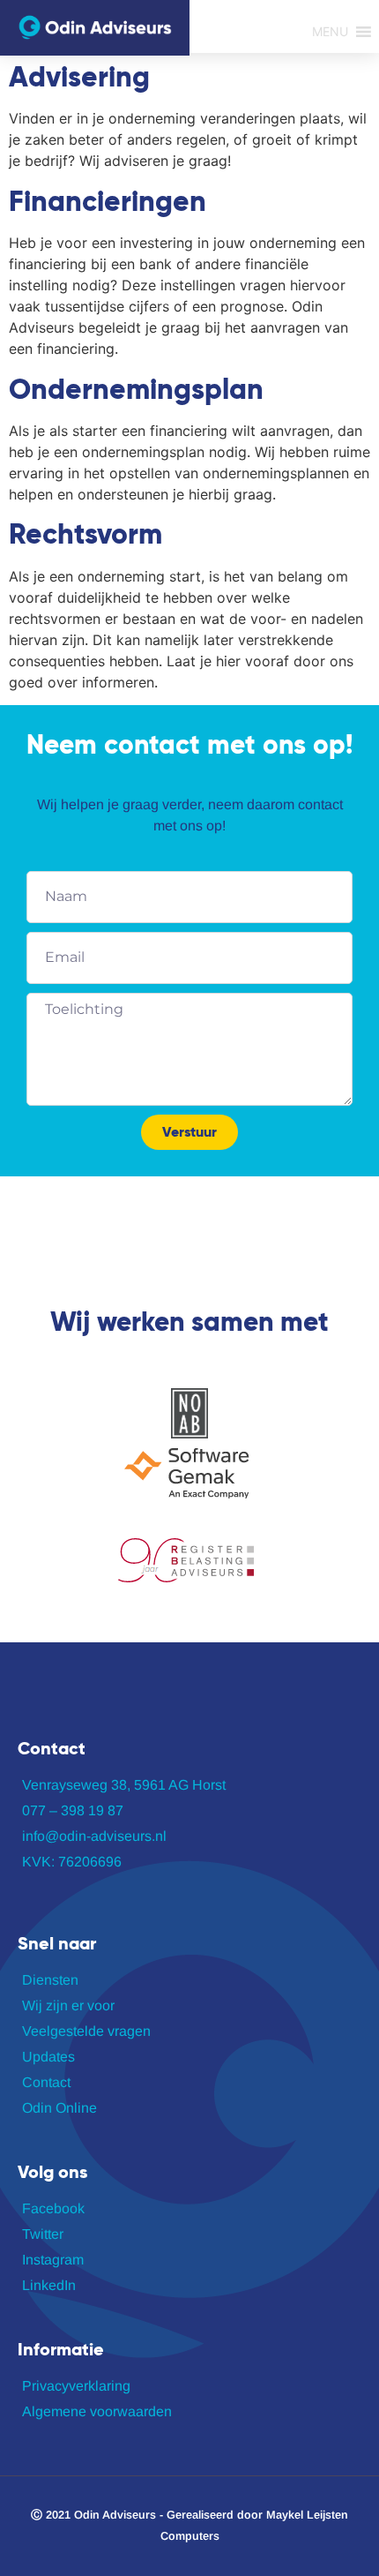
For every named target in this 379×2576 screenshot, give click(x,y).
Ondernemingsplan (136, 389)
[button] (330, 32)
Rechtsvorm (85, 534)
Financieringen (108, 201)
